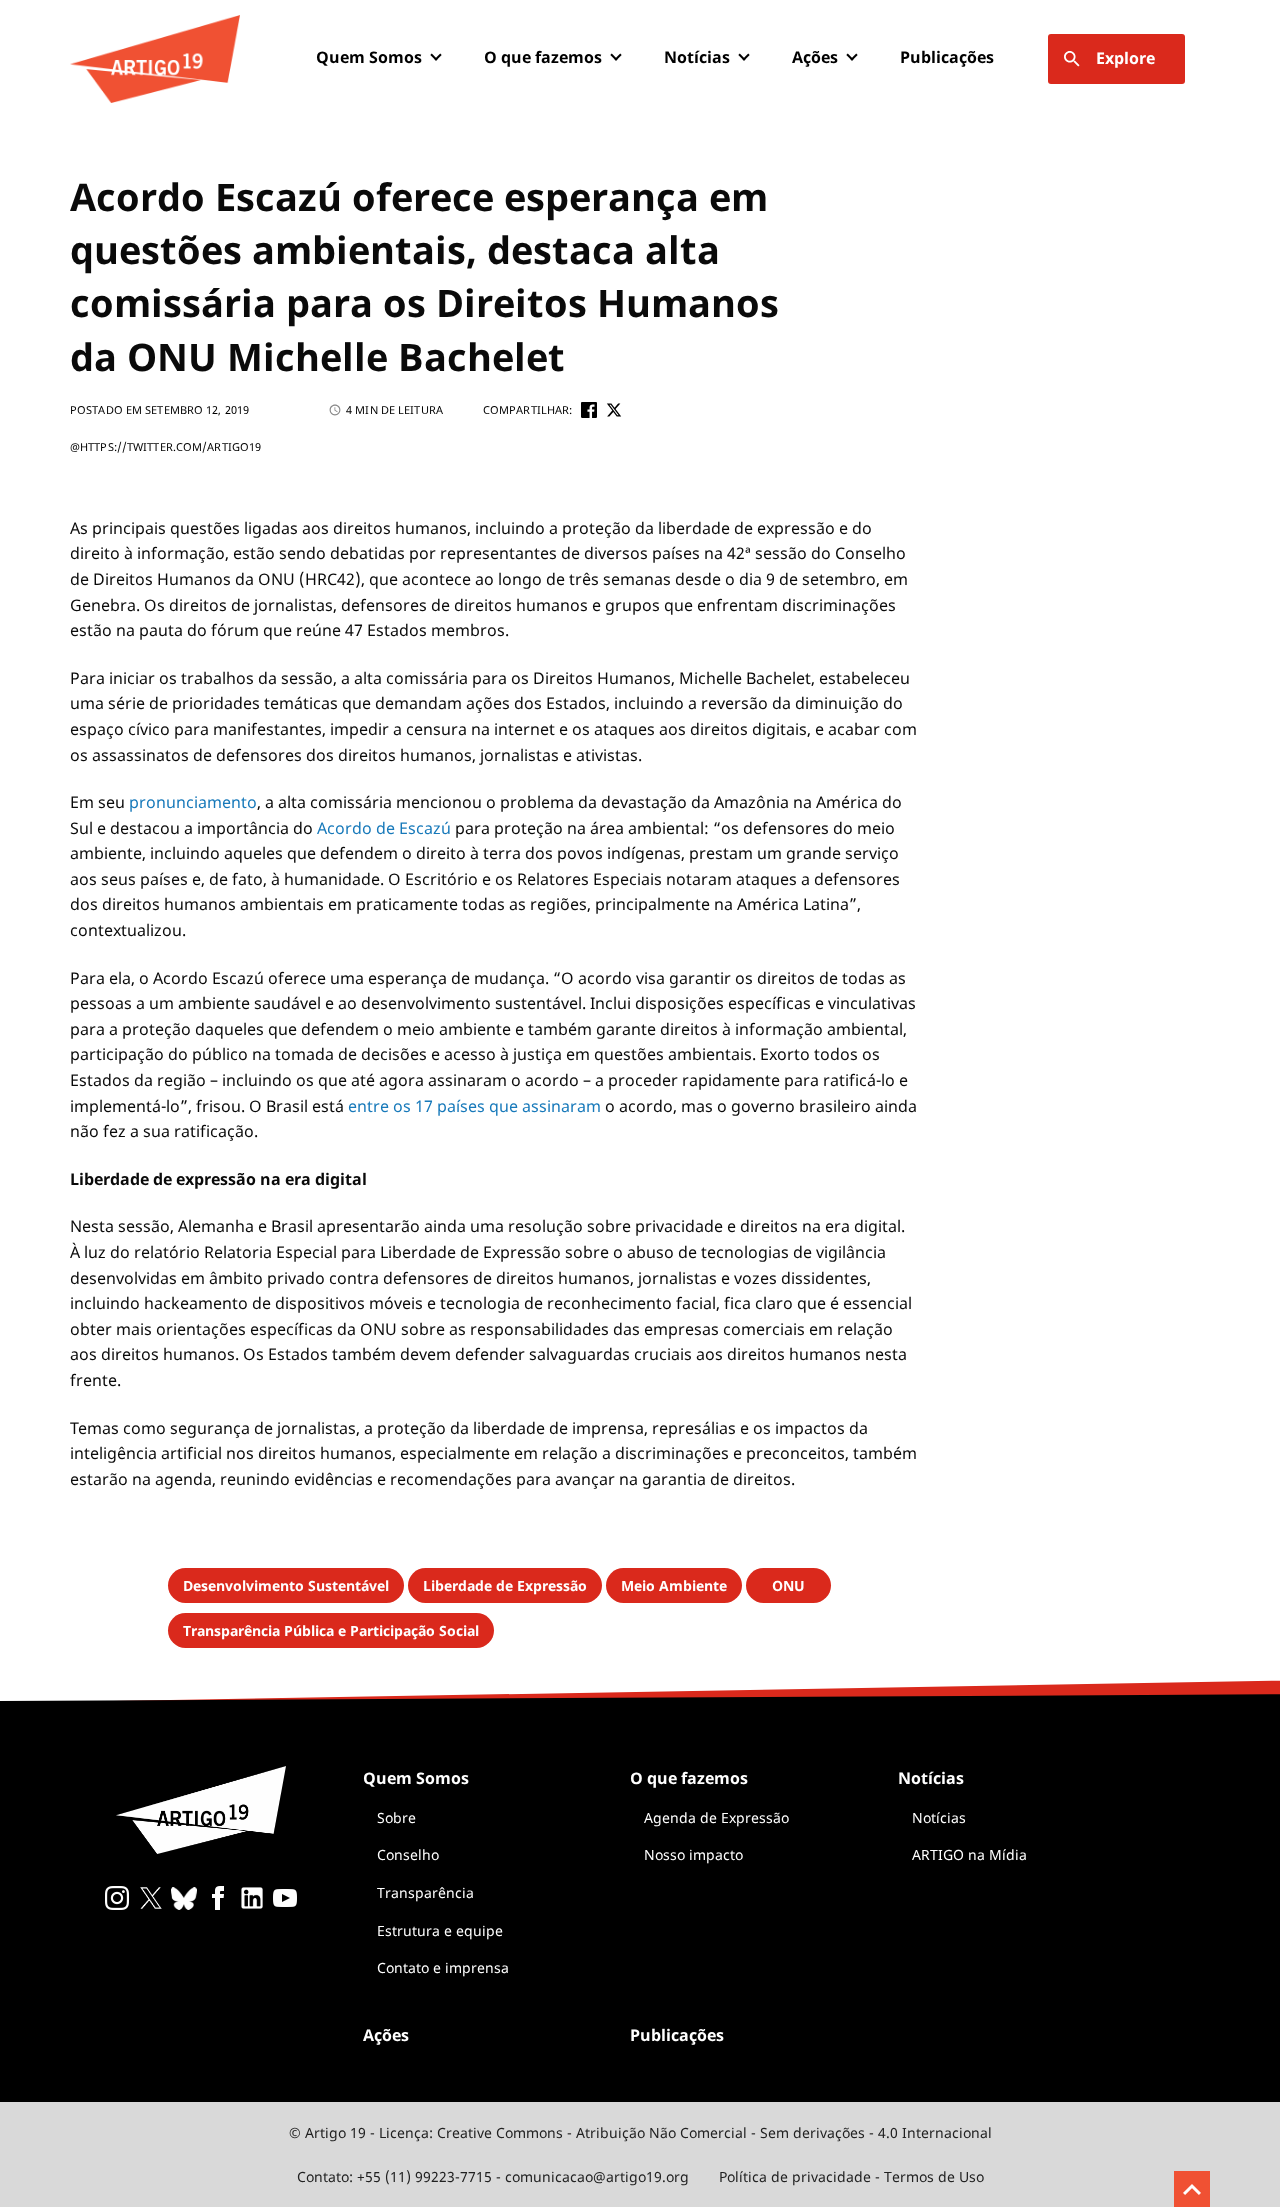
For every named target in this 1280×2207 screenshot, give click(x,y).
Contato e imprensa (443, 1967)
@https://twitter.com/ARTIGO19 (165, 446)
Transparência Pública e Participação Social (331, 1630)
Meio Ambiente (674, 1585)
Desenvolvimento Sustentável (286, 1585)
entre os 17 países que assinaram (474, 1106)
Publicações (947, 57)
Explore (1125, 58)
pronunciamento (193, 802)
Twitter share (614, 410)
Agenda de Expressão (716, 1817)
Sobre (396, 1817)
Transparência (425, 1892)
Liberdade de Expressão (505, 1585)
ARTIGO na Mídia (969, 1854)
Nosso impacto (693, 1854)
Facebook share (589, 410)
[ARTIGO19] (155, 59)
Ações (815, 57)
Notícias (939, 1817)
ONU (788, 1585)
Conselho (408, 1854)
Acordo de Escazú (384, 828)
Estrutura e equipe (440, 1930)
